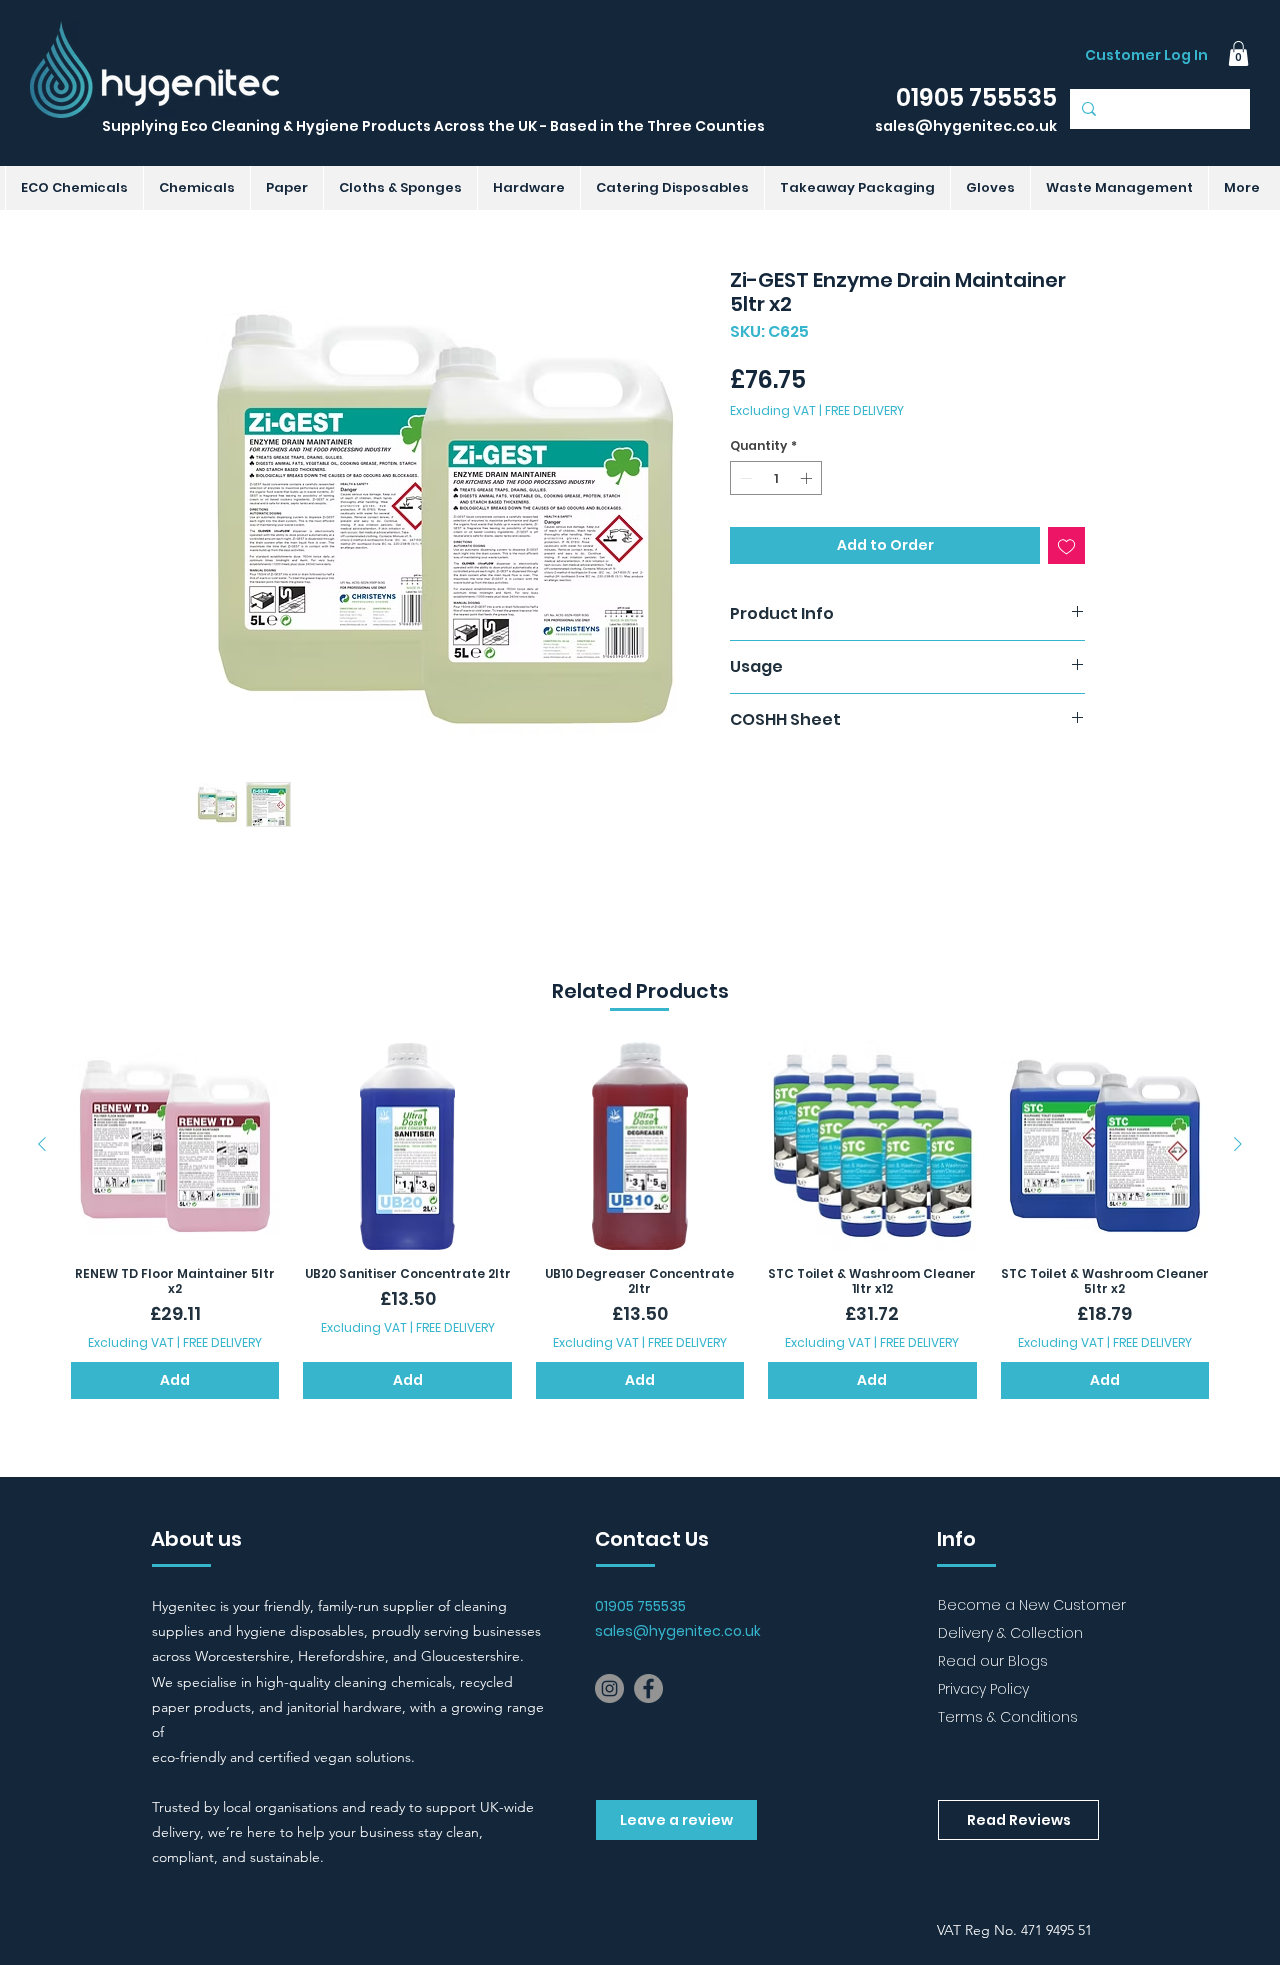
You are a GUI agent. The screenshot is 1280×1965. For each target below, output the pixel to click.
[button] (1238, 53)
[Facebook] (648, 1688)
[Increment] (808, 478)
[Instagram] (609, 1688)
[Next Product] (1238, 1144)
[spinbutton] (776, 478)
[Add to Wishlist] (1066, 545)
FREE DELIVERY (864, 410)
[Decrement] (744, 478)
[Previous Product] (42, 1144)
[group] (640, 1219)
